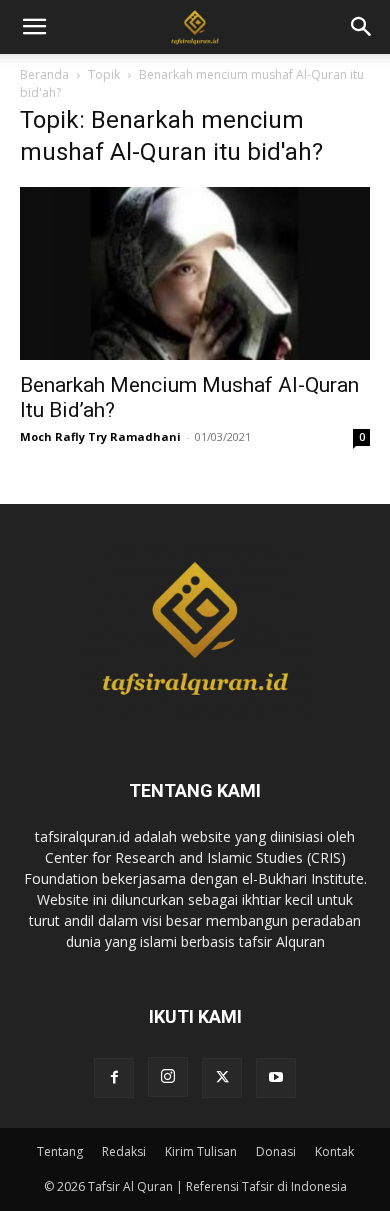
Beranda (44, 74)
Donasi (276, 1151)
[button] (362, 27)
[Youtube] (276, 1078)
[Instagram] (168, 1077)
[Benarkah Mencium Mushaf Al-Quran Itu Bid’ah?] (195, 273)
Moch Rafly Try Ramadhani (100, 436)
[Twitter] (222, 1078)
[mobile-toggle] (34, 27)
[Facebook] (114, 1078)
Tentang (60, 1151)
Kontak (334, 1151)
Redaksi (124, 1151)
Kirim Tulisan (201, 1151)
